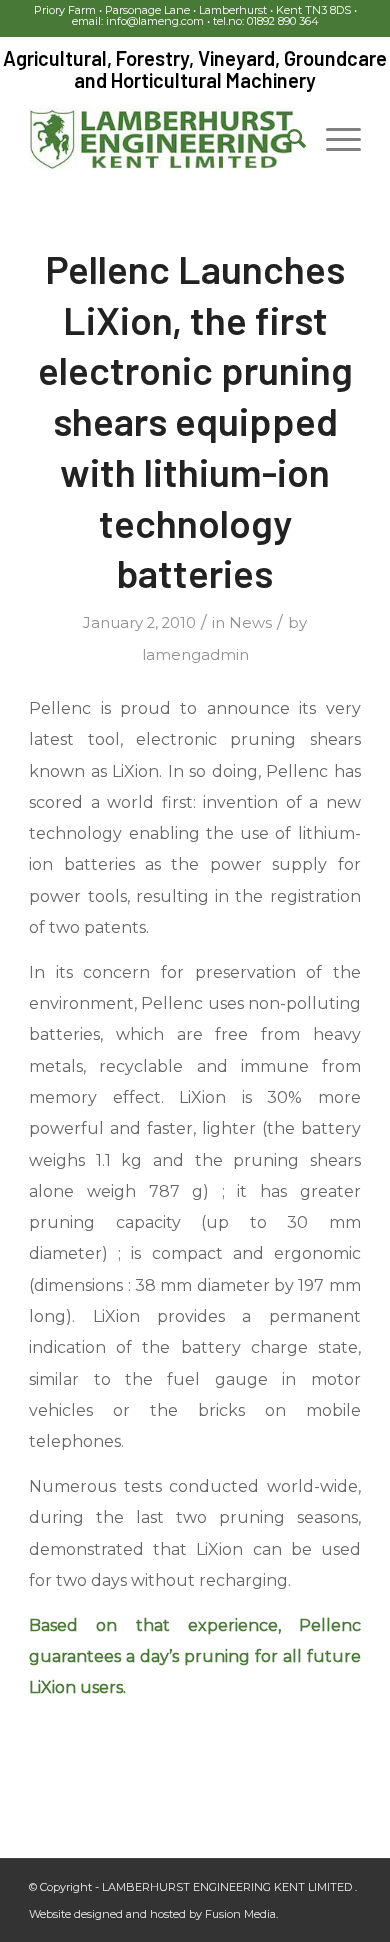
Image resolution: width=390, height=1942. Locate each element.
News (250, 623)
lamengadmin (195, 655)
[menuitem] (286, 139)
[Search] (286, 139)
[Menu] (333, 139)
